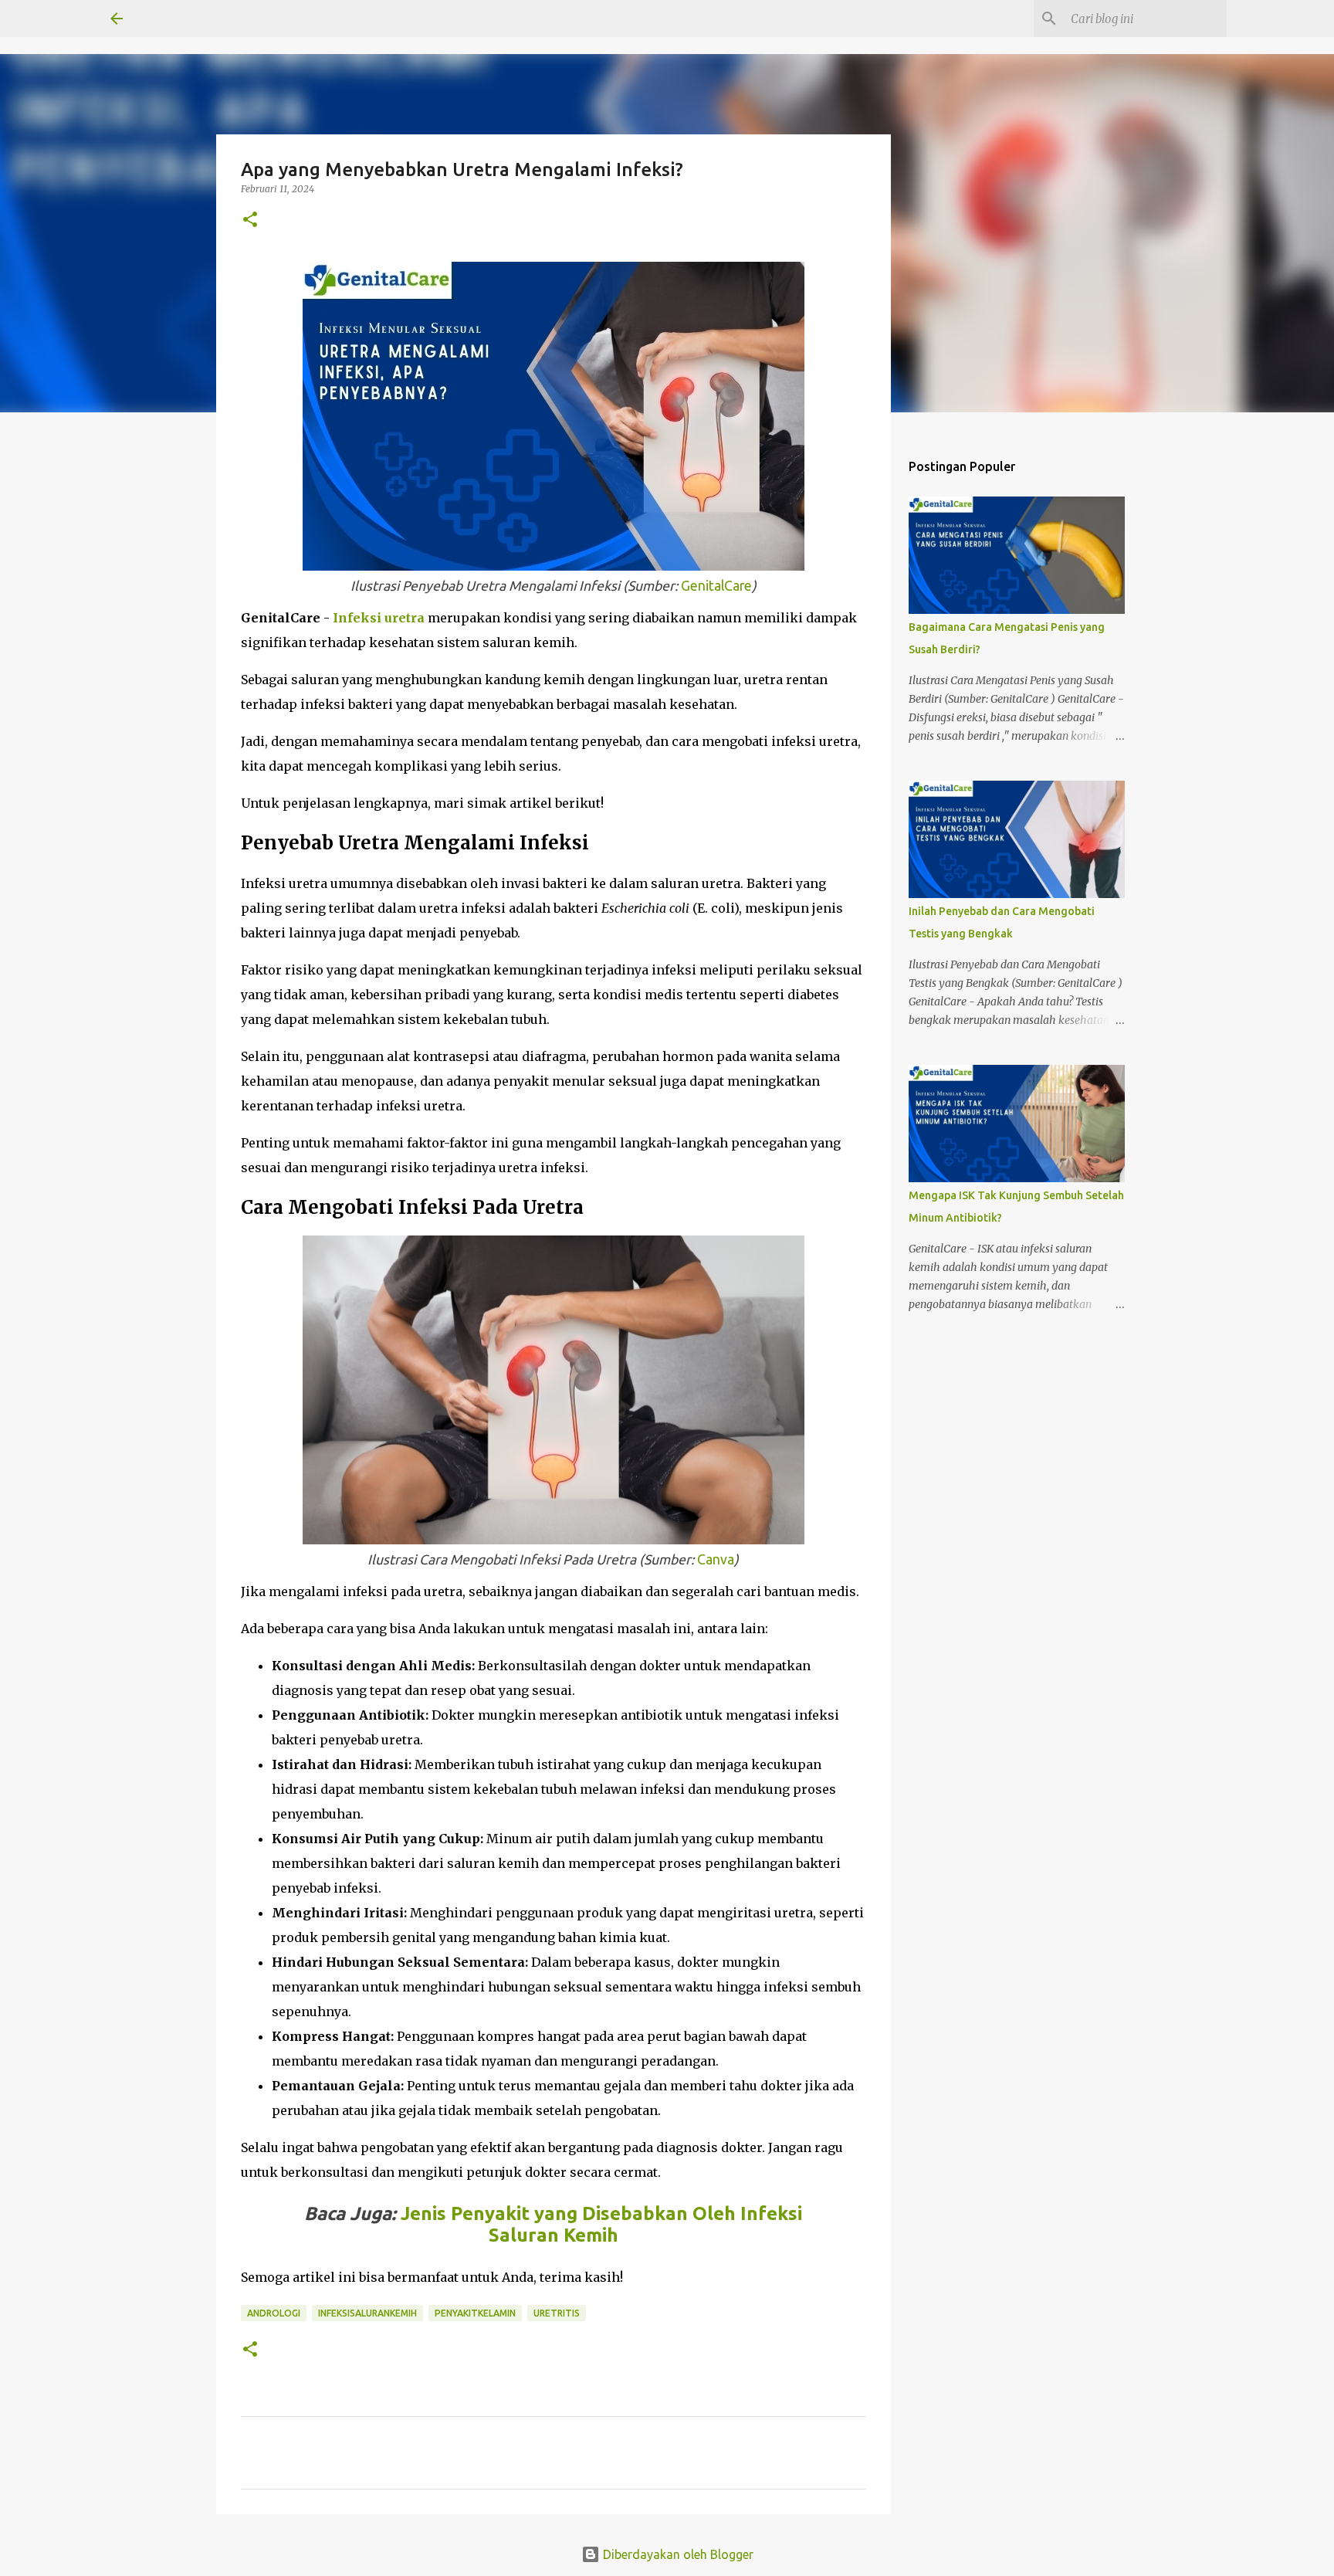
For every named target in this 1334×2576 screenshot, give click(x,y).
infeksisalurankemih (367, 2313)
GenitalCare (716, 586)
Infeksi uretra (379, 618)
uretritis (557, 2313)
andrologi (274, 2313)
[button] (250, 220)
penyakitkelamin (475, 2313)
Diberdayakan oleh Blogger (677, 2554)
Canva (716, 1559)
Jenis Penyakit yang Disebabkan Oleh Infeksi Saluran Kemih (601, 2224)
